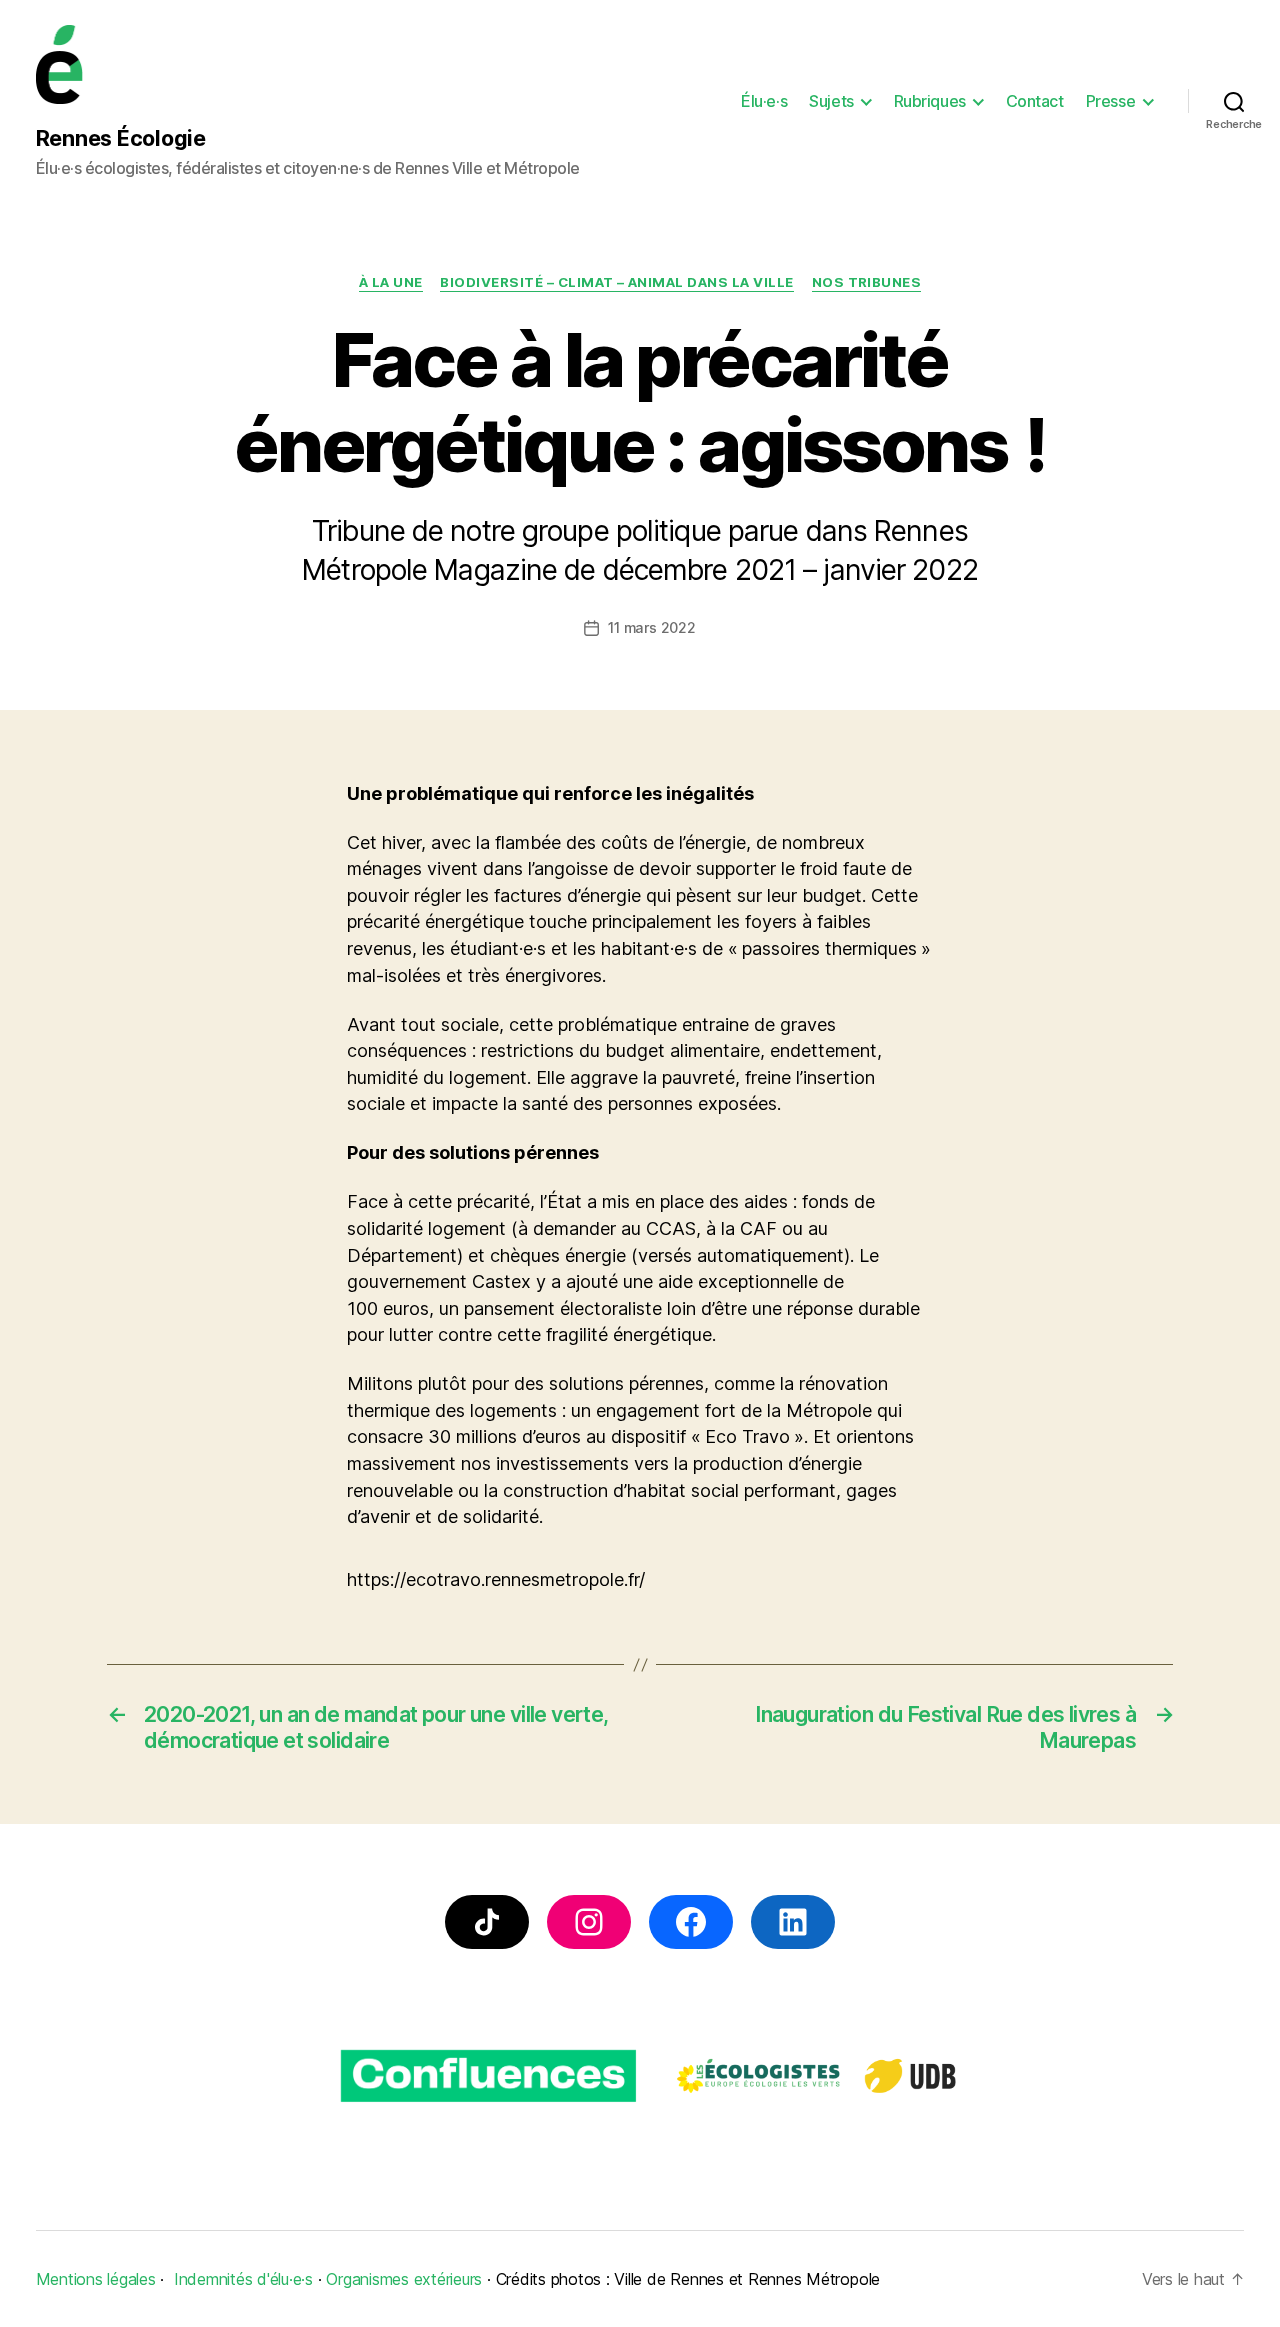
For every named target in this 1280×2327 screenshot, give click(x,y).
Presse (1110, 101)
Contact (1035, 101)
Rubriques (930, 101)
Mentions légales (96, 2279)
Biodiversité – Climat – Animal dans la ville (617, 282)
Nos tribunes (867, 282)
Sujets (831, 101)
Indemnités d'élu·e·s (243, 2279)
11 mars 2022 (651, 627)
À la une (391, 282)
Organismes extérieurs (404, 2279)
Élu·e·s (764, 101)
